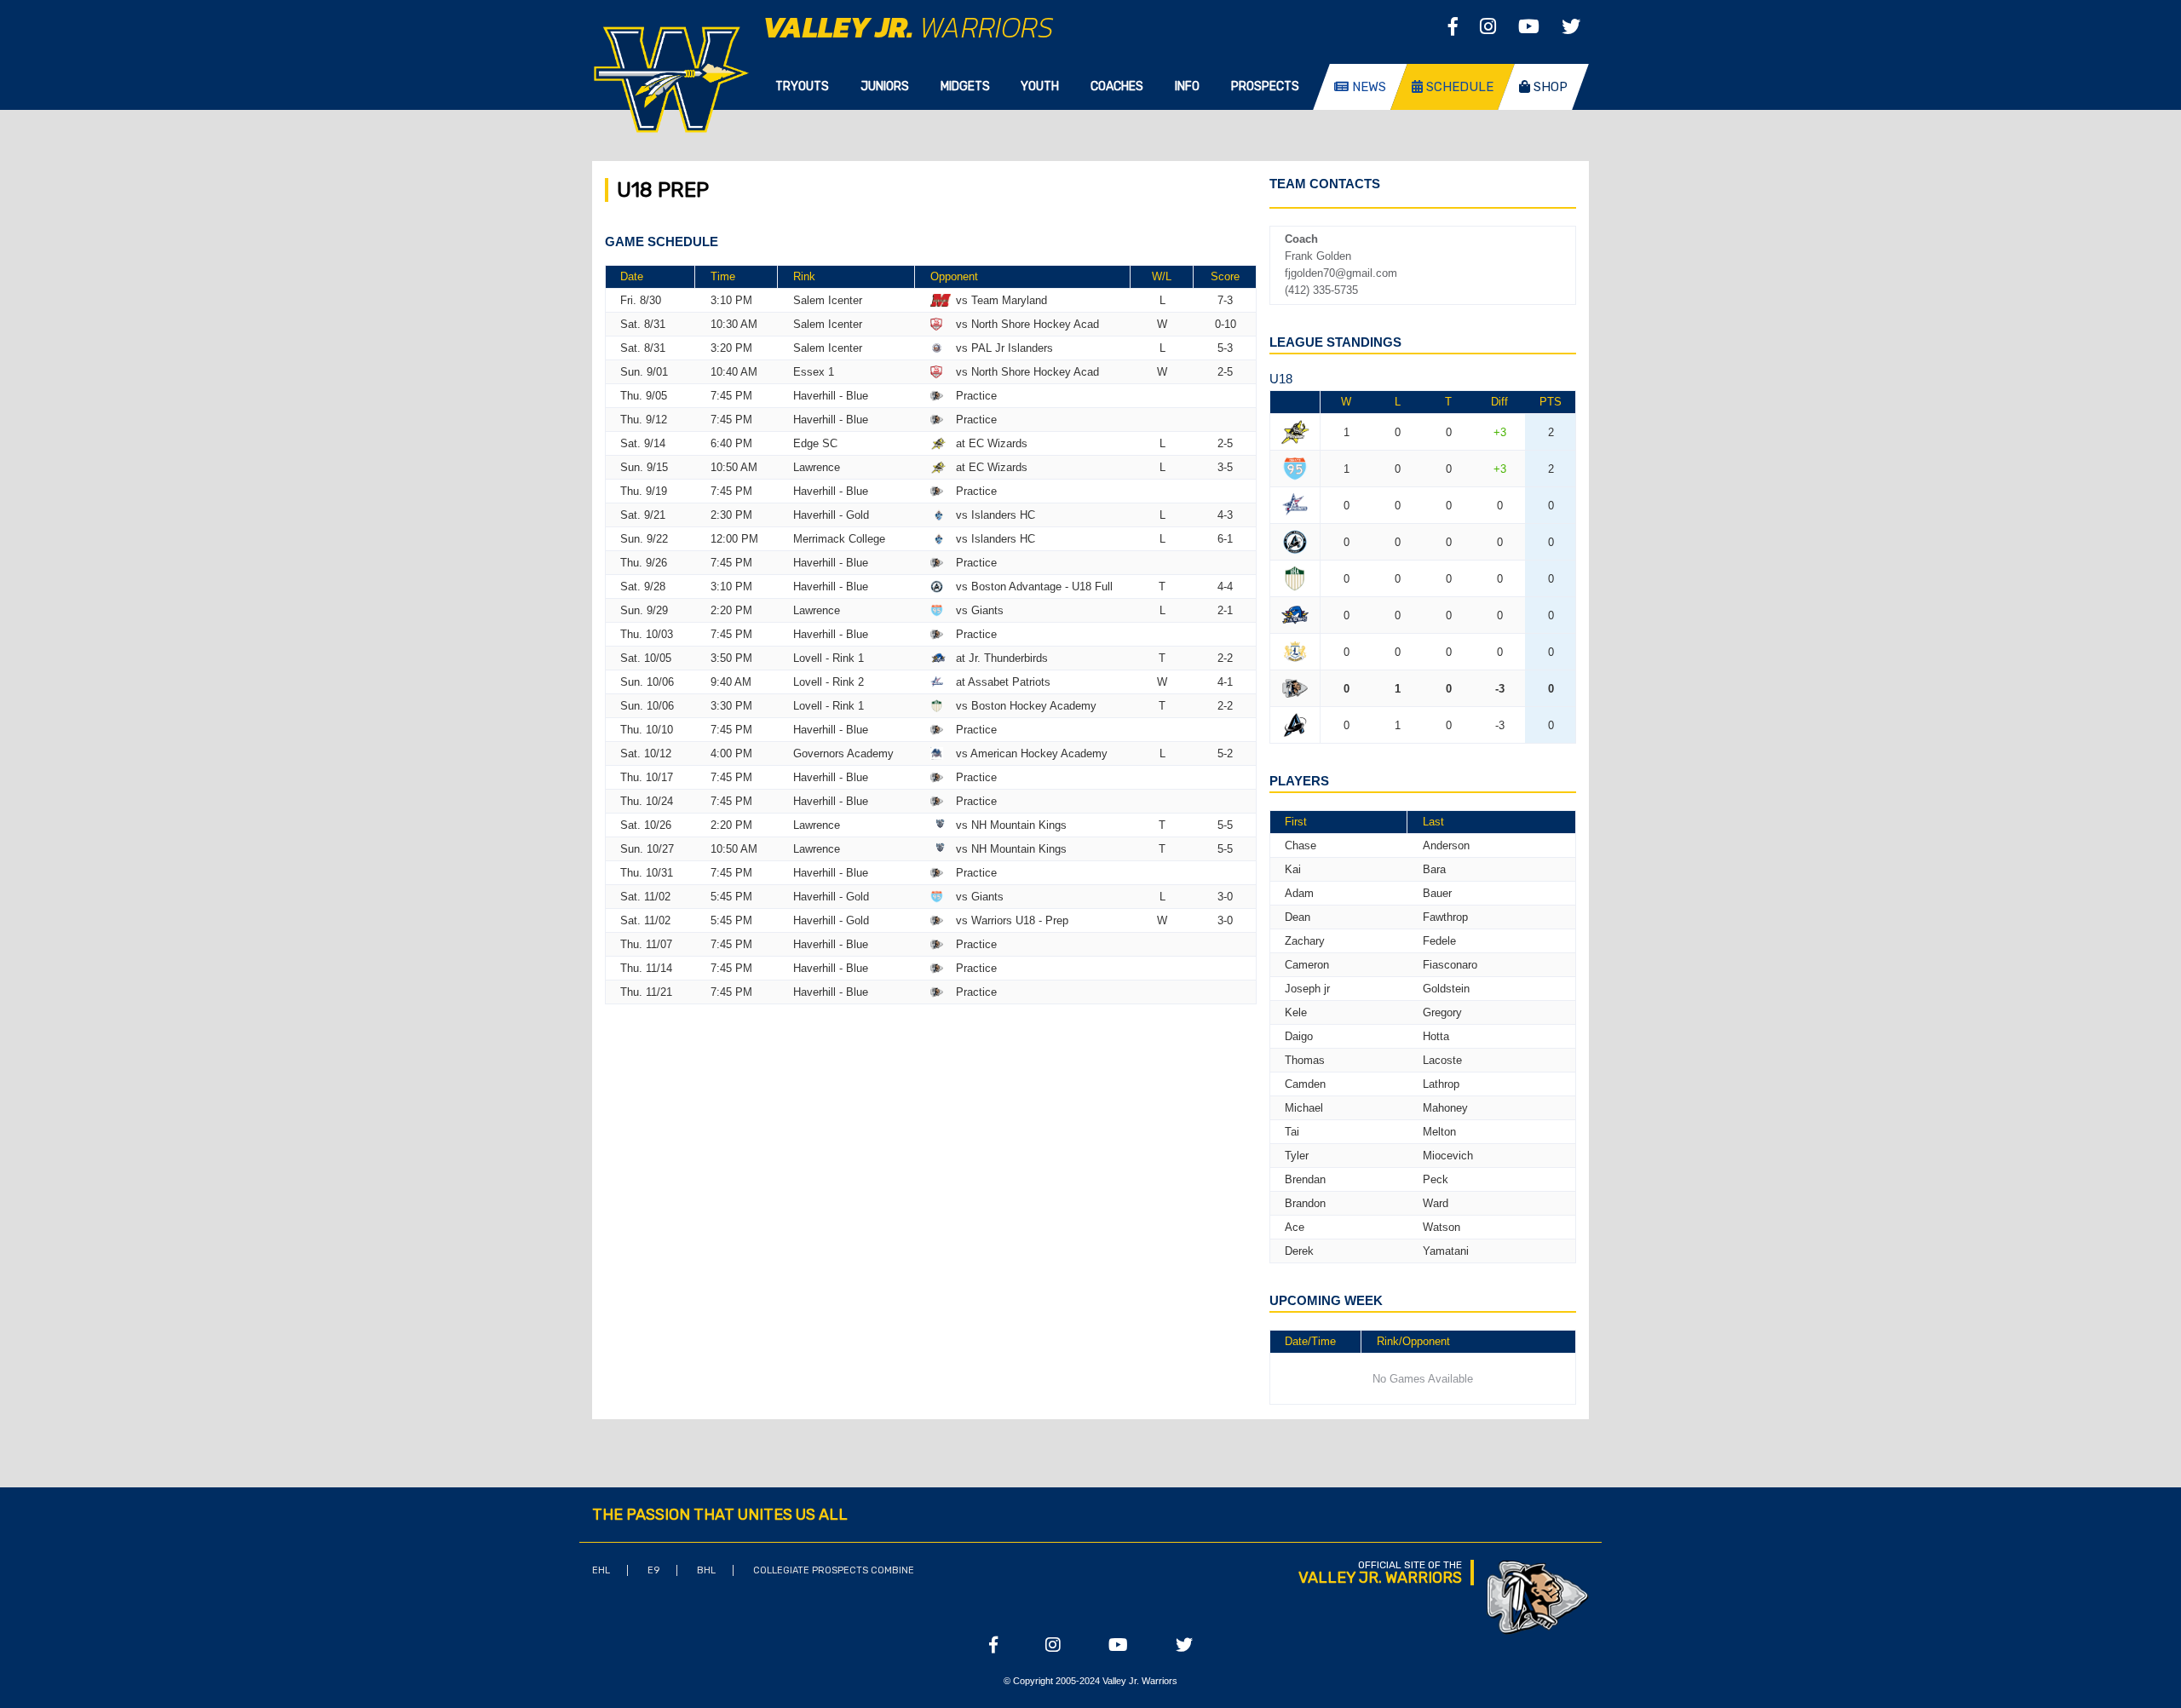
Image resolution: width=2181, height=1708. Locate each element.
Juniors (885, 86)
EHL (601, 1570)
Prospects (1265, 86)
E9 (653, 1570)
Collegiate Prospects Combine (834, 1570)
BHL (706, 1570)
